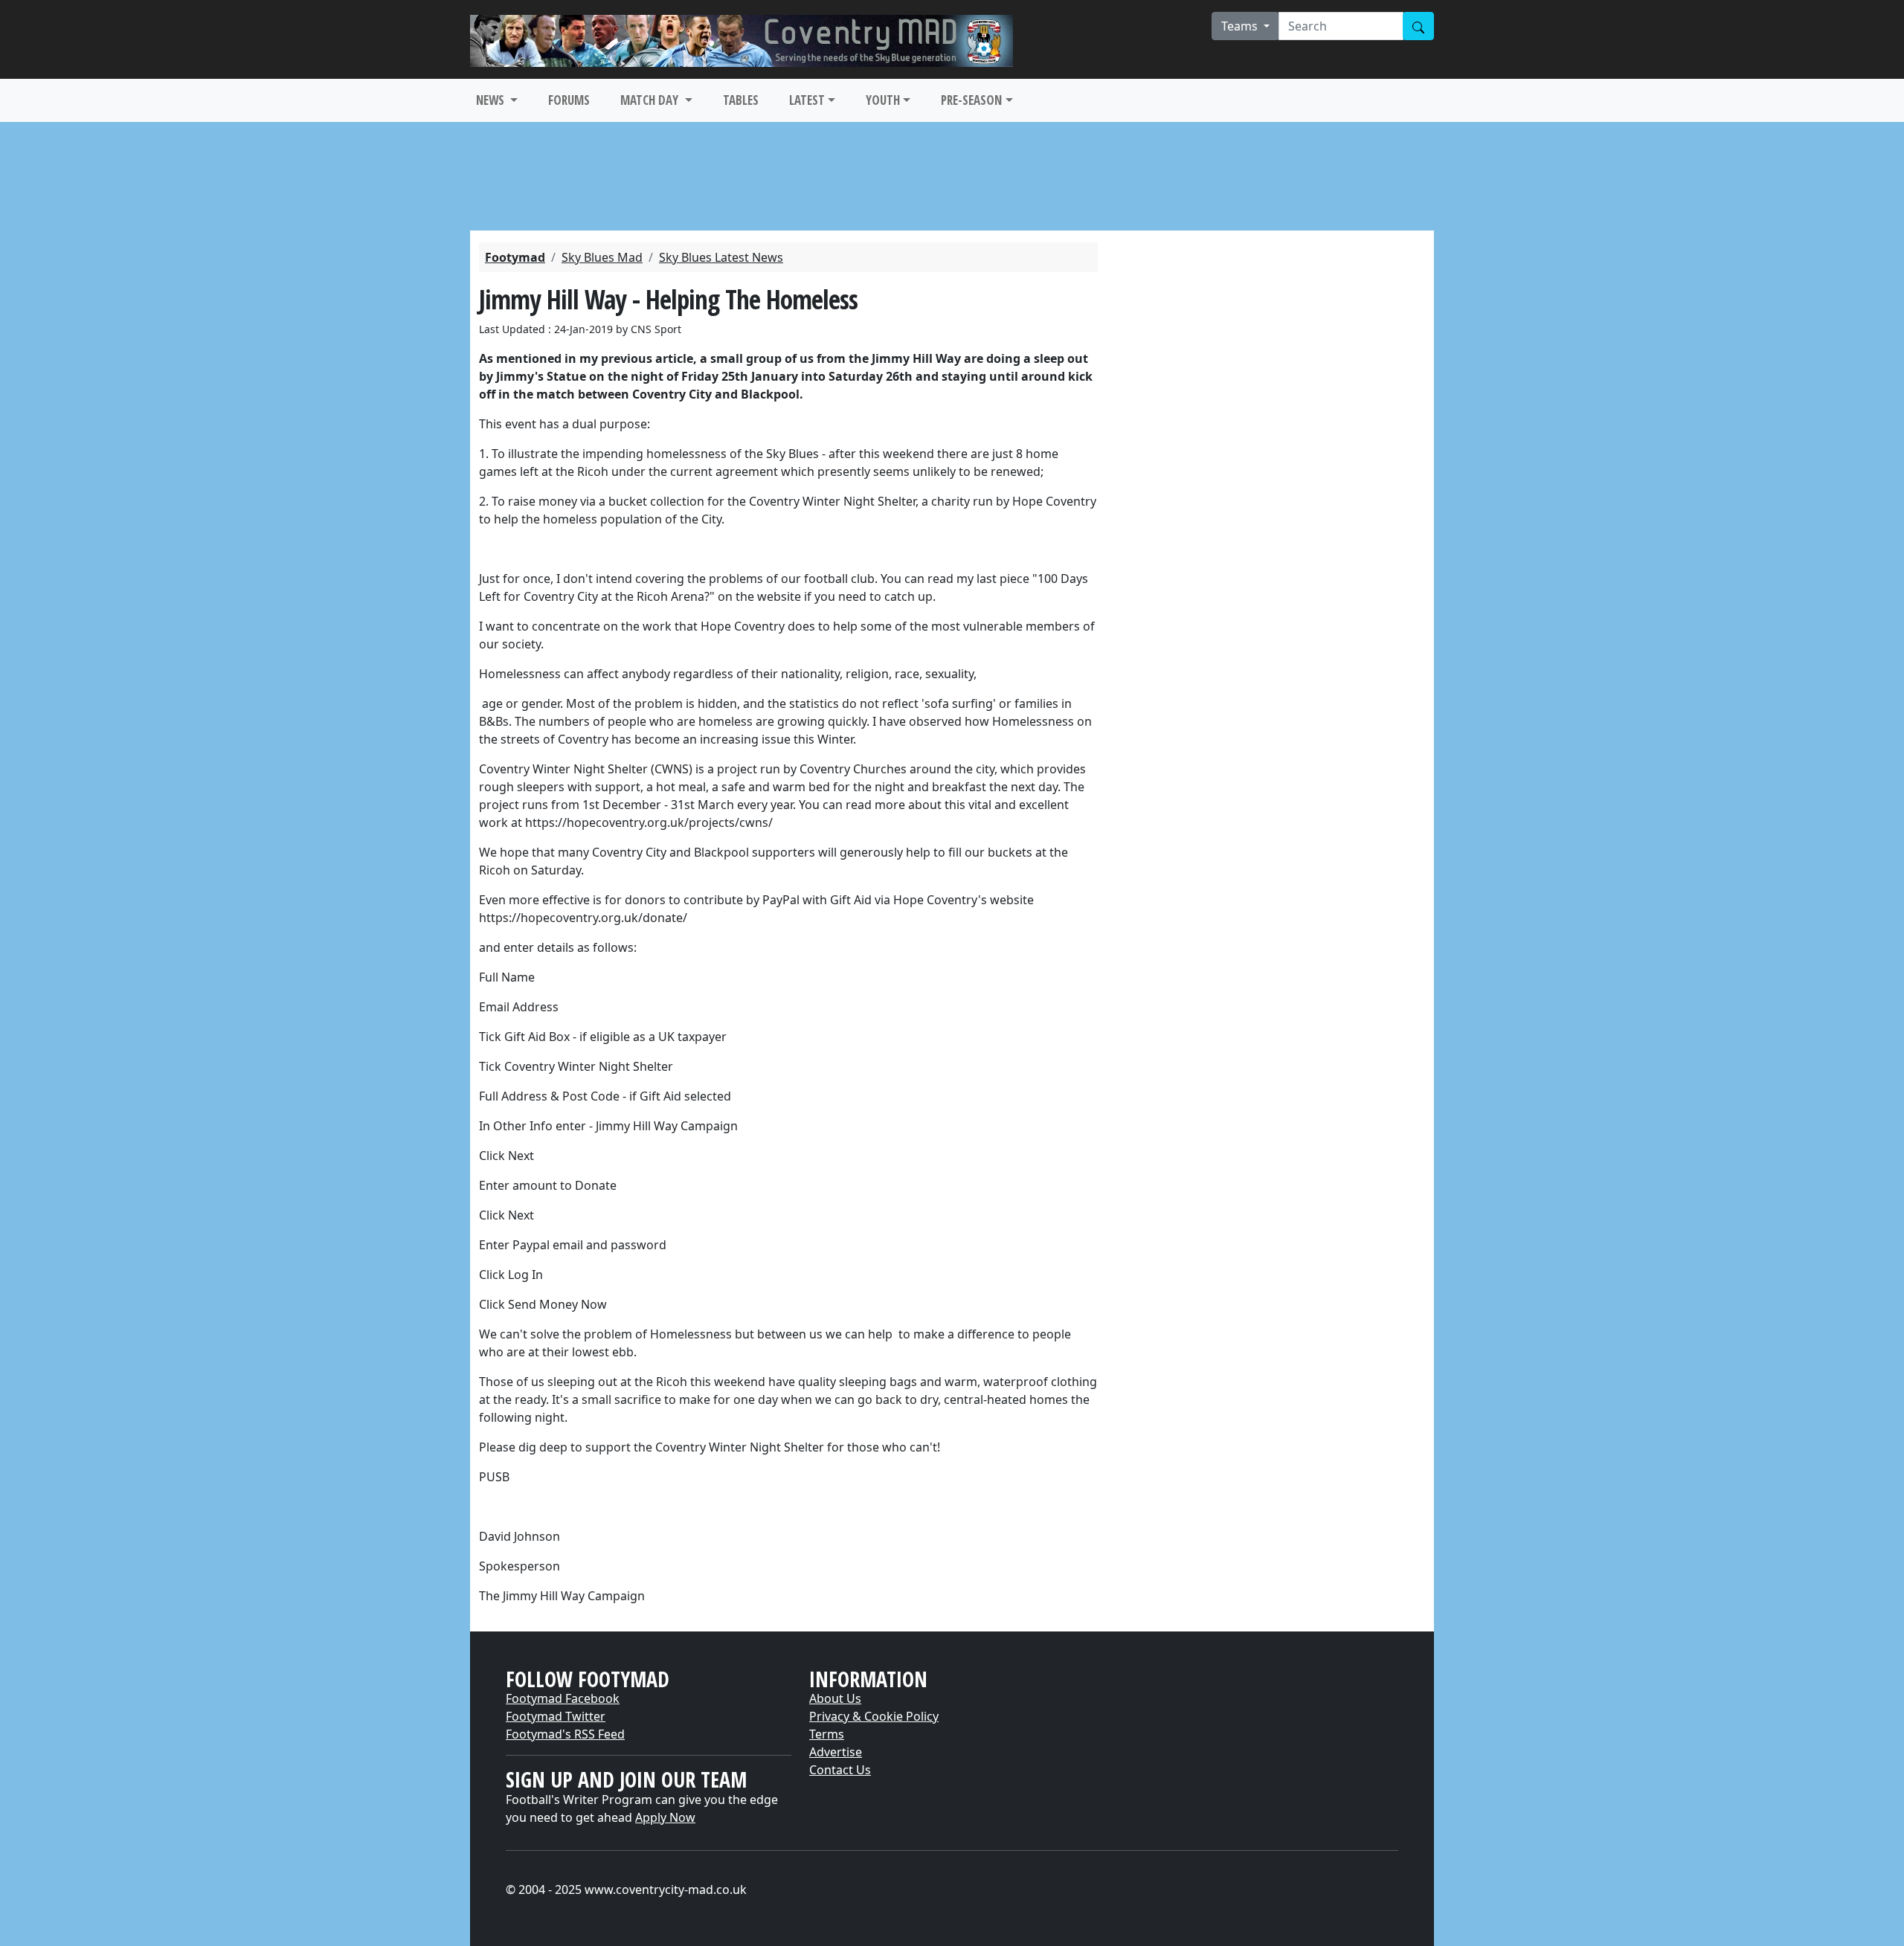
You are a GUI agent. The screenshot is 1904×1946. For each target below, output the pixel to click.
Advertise (836, 1752)
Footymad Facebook (563, 1698)
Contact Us (840, 1770)
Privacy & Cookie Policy (874, 1716)
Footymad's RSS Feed (565, 1734)
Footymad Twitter (556, 1716)
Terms (827, 1734)
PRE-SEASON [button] (971, 100)
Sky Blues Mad (602, 257)
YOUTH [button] (883, 100)
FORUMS (569, 100)
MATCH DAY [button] (651, 100)
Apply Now (665, 1817)
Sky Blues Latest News (721, 257)
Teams (1241, 26)
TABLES (741, 100)
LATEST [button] (807, 100)
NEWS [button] (492, 100)
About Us (835, 1698)
